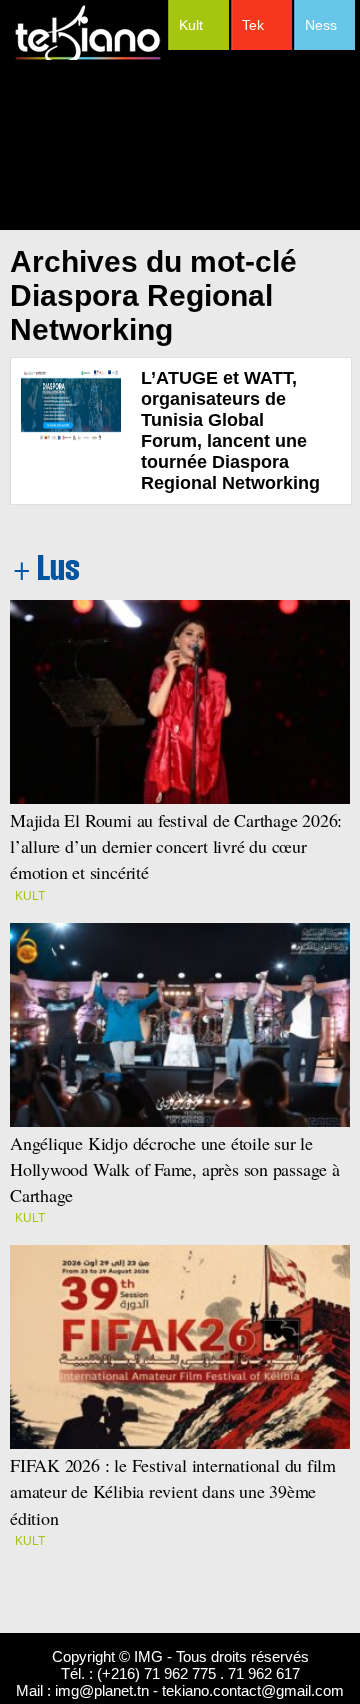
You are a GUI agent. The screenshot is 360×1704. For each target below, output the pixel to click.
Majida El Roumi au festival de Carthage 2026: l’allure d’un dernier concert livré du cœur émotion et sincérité (179, 846)
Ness (321, 25)
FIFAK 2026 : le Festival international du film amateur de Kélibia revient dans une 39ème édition (173, 1491)
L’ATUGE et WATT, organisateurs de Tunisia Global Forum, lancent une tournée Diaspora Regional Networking (230, 430)
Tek (253, 25)
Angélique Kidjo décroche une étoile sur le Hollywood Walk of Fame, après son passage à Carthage (175, 1169)
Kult (191, 25)
